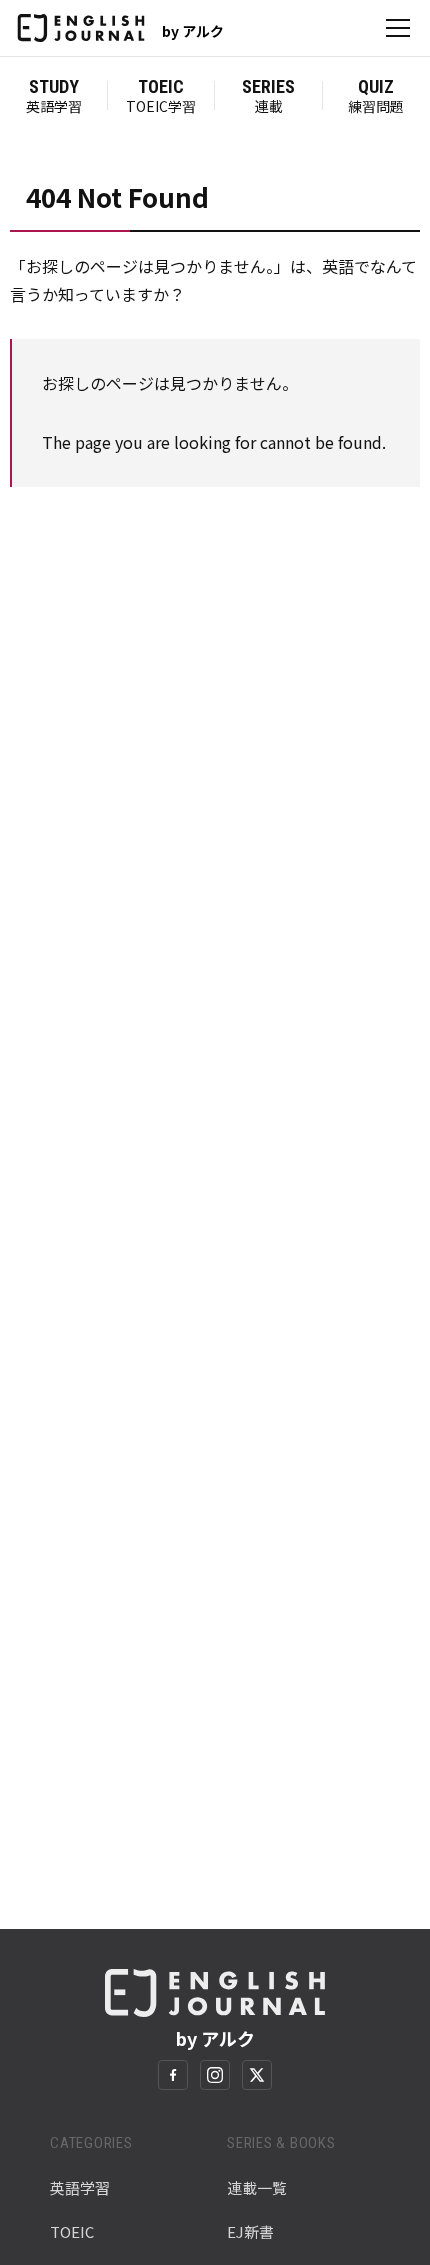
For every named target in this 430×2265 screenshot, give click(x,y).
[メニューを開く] (398, 28)
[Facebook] (173, 2075)
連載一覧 (257, 2187)
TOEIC (72, 2231)
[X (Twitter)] (257, 2075)
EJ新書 (250, 2231)
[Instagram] (215, 2075)
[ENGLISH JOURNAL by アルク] (81, 28)
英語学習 (80, 2187)
